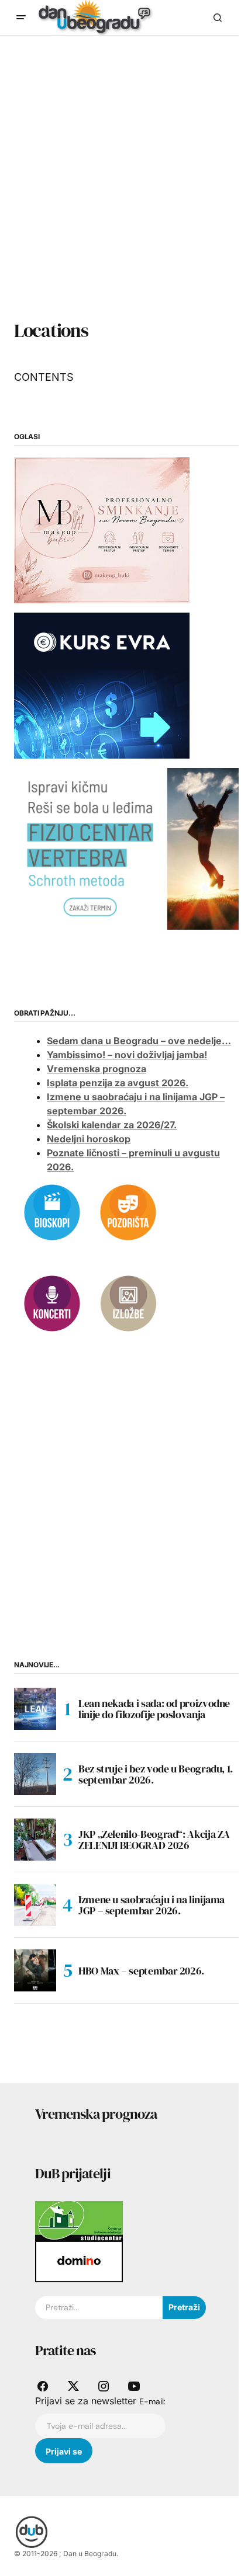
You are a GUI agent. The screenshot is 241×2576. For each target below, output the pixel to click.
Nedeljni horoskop (89, 1139)
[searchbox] (99, 2308)
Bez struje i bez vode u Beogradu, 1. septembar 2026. (156, 1774)
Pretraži (184, 2307)
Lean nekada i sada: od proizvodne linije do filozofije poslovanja (154, 1709)
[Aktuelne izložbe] (128, 1303)
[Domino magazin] (79, 2261)
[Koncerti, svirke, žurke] (52, 1303)
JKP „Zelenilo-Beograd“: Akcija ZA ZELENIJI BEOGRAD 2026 (154, 1840)
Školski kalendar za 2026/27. (112, 1125)
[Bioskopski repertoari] (52, 1212)
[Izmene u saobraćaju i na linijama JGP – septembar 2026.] (35, 1905)
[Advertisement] (120, 190)
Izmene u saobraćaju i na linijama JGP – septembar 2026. (152, 1905)
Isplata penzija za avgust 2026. (118, 1083)
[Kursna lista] (102, 530)
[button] (21, 18)
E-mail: (152, 2401)
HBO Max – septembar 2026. (141, 1971)
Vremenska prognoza (97, 1069)
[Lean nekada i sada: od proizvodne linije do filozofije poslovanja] (35, 1709)
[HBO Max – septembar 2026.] (35, 1970)
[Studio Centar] (79, 2220)
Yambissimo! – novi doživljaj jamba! (127, 1055)
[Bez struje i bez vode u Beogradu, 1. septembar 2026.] (35, 1774)
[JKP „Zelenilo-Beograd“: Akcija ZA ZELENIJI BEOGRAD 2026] (35, 1840)
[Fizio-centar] (128, 848)
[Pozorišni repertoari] (128, 1212)
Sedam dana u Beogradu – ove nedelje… (139, 1041)
